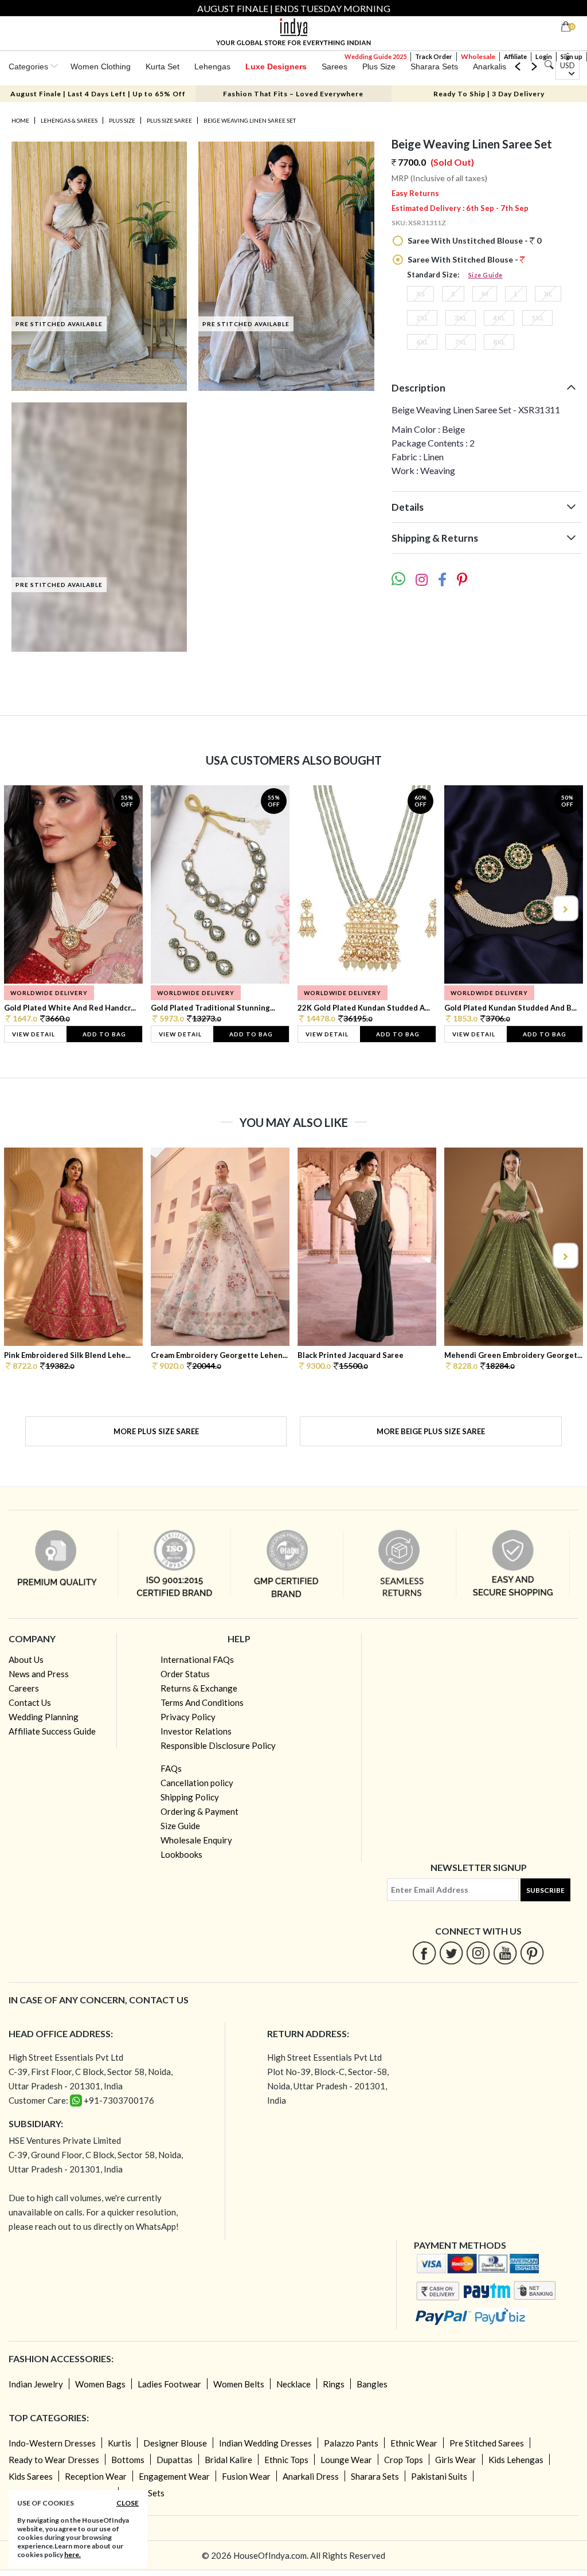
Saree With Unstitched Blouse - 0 (473, 240)
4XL (499, 318)
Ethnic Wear (414, 2443)
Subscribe (545, 1890)
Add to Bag (104, 1034)
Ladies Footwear (169, 2384)
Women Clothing (101, 66)
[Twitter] (451, 1953)
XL (548, 294)
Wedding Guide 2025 (375, 56)
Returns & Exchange (199, 1688)
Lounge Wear (346, 2460)
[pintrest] (532, 1953)
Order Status (185, 1674)
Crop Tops (404, 2460)
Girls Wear (456, 2460)
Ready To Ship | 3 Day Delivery (489, 94)
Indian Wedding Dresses (265, 2443)
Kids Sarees (31, 2476)
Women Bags (100, 2384)
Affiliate (515, 56)
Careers (24, 1688)
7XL (461, 342)
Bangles (372, 2384)
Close (128, 2503)
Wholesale (478, 56)
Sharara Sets (434, 66)
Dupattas (175, 2460)
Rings (334, 2384)
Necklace (293, 2384)
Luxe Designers (276, 66)
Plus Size (379, 66)
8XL (499, 342)
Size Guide (486, 275)
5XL (537, 318)
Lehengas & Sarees (69, 120)
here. (73, 2555)
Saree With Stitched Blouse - (463, 259)
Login (544, 56)
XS (420, 294)
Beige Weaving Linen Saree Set (250, 120)
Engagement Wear (174, 2476)
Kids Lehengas (516, 2460)
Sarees (334, 66)
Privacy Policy (188, 1717)
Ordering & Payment (199, 1811)
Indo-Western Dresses (52, 2443)
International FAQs (197, 1659)
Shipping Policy (190, 1797)
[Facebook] (424, 1953)
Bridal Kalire (228, 2460)
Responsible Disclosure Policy (218, 1745)
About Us (26, 1659)
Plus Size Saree (169, 120)
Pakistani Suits (439, 2476)
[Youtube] (505, 1953)
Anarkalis (490, 66)
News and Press (39, 1674)
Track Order (434, 56)
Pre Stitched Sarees (487, 2443)
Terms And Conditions (202, 1702)
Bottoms (128, 2460)
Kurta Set (163, 66)
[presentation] (23, 908)
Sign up (572, 56)
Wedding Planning (44, 1717)
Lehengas (212, 66)
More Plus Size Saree (156, 1431)
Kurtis (120, 2443)
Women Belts (239, 2384)
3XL (461, 318)
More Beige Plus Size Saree (431, 1431)
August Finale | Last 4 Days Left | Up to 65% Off (98, 94)
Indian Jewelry (36, 2384)
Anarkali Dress (311, 2476)
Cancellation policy (197, 1783)
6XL (422, 342)
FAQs (171, 1768)
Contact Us (30, 1702)
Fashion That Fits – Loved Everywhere (293, 94)
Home (20, 120)
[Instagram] (478, 1953)
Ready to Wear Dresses (54, 2460)
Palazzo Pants (351, 2443)
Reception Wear (96, 2476)
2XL (422, 318)
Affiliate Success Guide (52, 1731)
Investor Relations (196, 1731)
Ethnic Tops (286, 2460)
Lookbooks (181, 1854)
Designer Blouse (175, 2443)
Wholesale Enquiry (196, 1840)
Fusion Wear (246, 2476)
